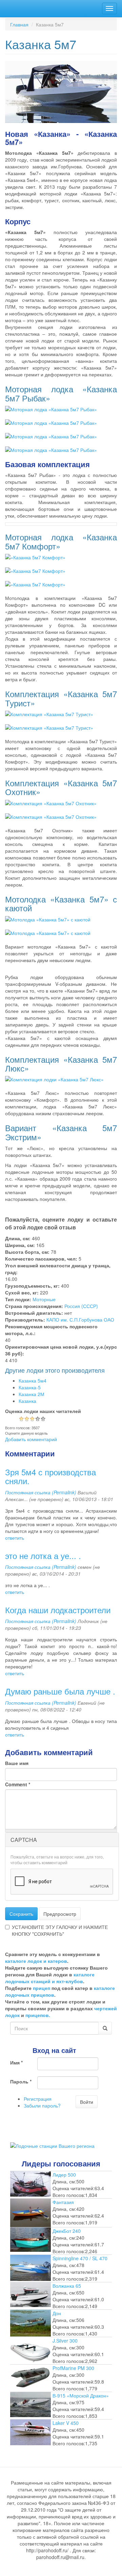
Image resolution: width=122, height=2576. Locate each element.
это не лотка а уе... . (43, 1555)
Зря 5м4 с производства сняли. (50, 1476)
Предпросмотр (60, 1914)
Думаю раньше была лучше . (60, 1691)
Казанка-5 (30, 1387)
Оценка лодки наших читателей (43, 1411)
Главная (19, 24)
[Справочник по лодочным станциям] (52, 2145)
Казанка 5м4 (33, 1380)
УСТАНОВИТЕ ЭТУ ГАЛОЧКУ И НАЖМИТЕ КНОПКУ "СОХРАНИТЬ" (60, 1930)
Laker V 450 (66, 2423)
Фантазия (63, 2202)
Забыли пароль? (42, 2105)
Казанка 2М (32, 1394)
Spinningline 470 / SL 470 (80, 2258)
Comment (18, 1784)
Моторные (44, 1299)
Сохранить (21, 1914)
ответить (15, 1538)
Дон (57, 2313)
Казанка (27, 1401)
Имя (16, 2062)
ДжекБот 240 (67, 2231)
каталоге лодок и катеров (36, 1961)
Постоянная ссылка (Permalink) (41, 1492)
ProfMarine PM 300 (73, 2368)
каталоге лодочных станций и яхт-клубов (50, 1978)
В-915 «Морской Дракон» (81, 2395)
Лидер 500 (64, 2175)
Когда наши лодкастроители (58, 1610)
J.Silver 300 (65, 2341)
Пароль (21, 2081)
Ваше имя (17, 1763)
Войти (87, 2102)
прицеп (42, 1988)
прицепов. (38, 2015)
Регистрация (38, 2099)
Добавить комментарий (31, 1439)
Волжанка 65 (67, 2286)
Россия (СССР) (81, 1306)
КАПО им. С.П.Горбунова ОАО (80, 1320)
